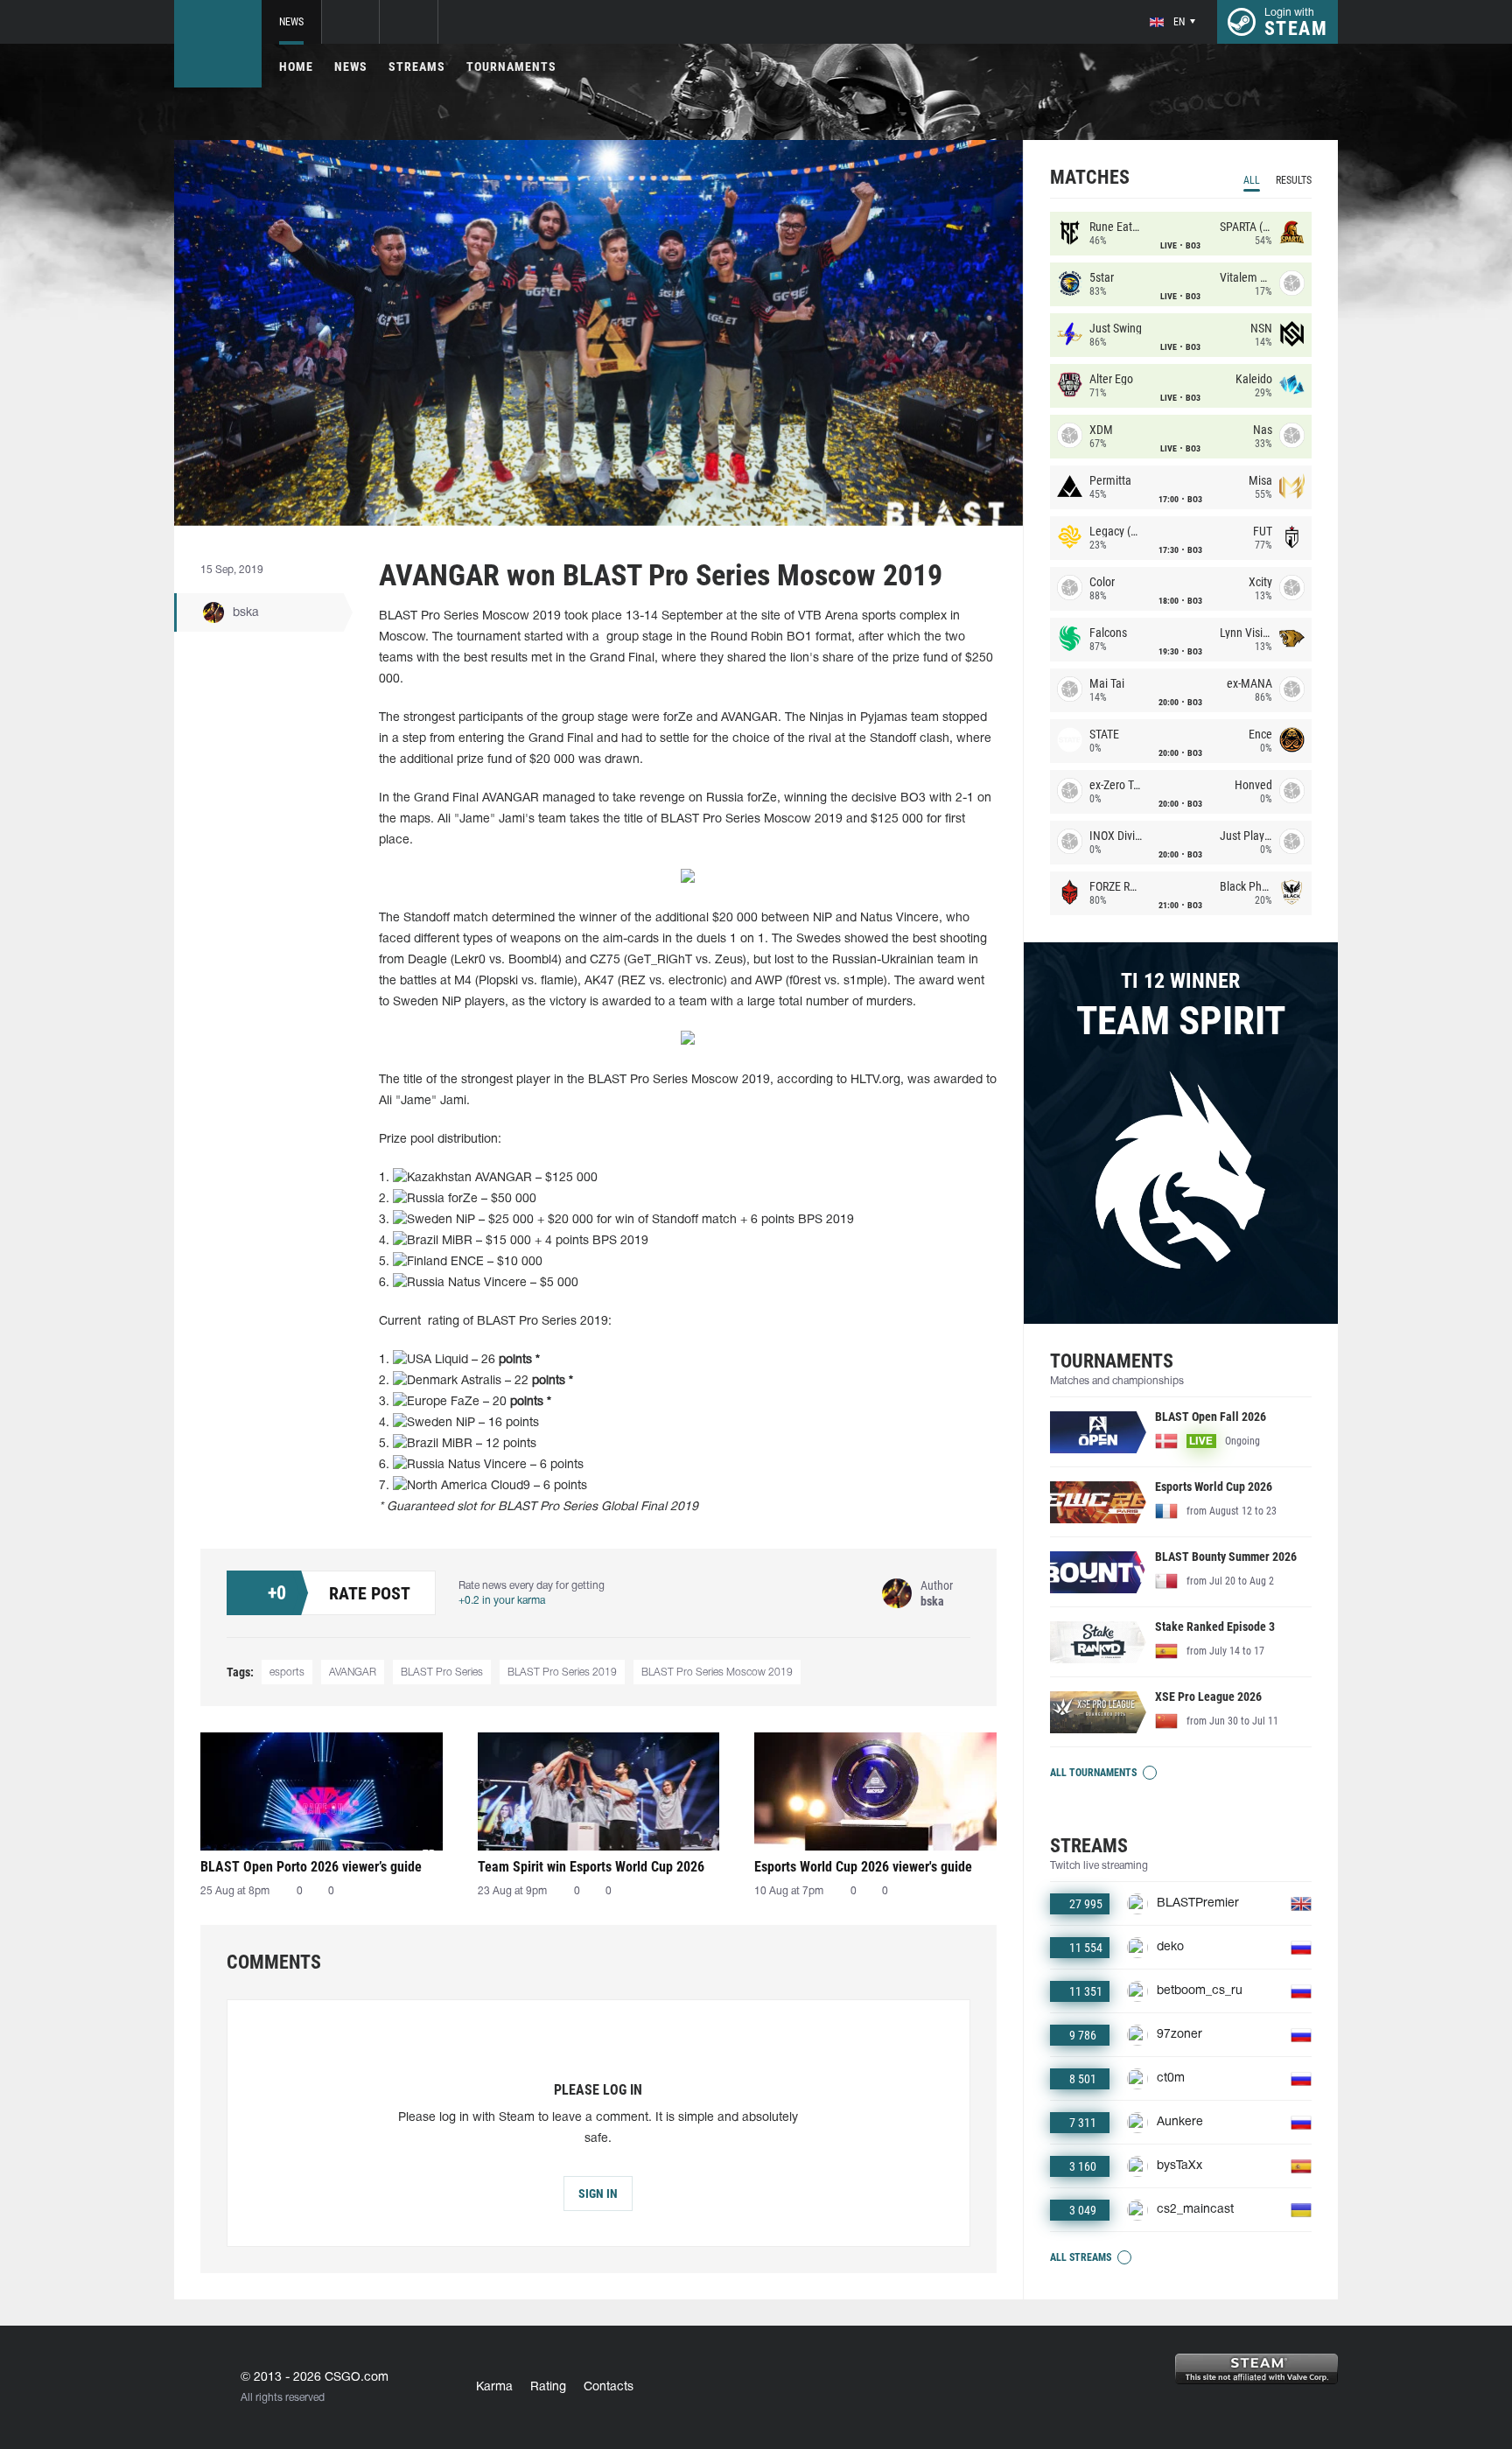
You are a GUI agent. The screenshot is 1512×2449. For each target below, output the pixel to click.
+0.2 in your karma (502, 1601)
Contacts (609, 2387)
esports (287, 1672)
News (291, 22)
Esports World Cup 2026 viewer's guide (863, 1867)
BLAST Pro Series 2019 (562, 1672)
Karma (494, 2387)
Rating (548, 2387)
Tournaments (511, 66)
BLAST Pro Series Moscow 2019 (717, 1672)
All (1252, 180)
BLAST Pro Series (442, 1672)
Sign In (598, 2194)
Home (296, 66)
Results (1294, 180)
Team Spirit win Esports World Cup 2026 (591, 1867)
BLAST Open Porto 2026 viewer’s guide (311, 1867)
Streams (417, 66)
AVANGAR (353, 1672)
